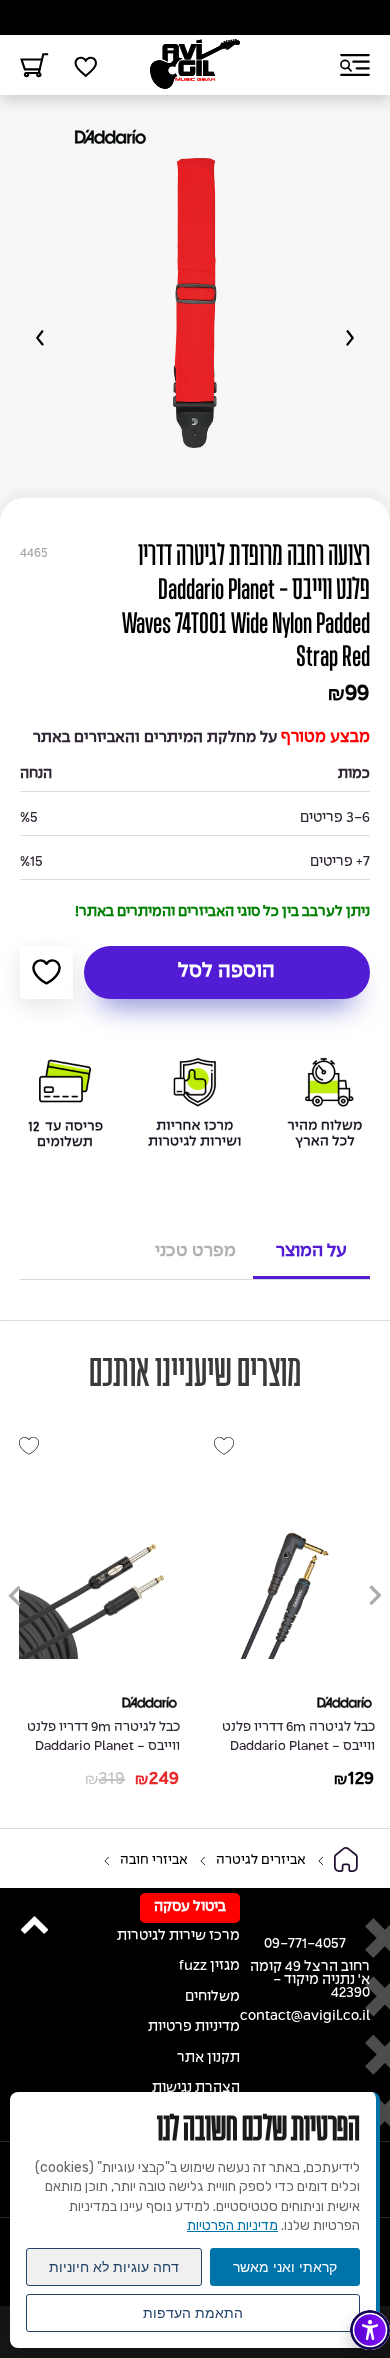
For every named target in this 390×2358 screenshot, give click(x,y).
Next (40, 338)
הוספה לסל (226, 972)
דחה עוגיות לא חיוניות (114, 2267)
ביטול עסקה (190, 1907)
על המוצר (311, 1251)
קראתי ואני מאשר (285, 2267)
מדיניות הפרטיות (232, 2225)
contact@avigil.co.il (305, 2016)
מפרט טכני (195, 1251)
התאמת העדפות (193, 2313)
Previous (350, 338)
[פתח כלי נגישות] (370, 2330)
